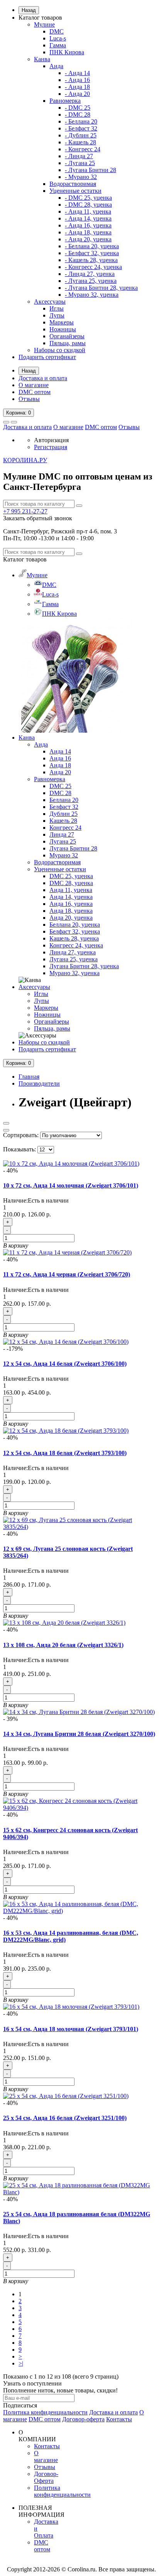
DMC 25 (60, 786)
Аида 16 (60, 758)
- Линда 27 (79, 156)
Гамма (58, 45)
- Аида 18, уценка (88, 232)
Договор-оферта (83, 2419)
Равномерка (65, 101)
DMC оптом (35, 392)
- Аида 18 (77, 87)
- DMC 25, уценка (88, 198)
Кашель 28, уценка (74, 938)
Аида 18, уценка (71, 911)
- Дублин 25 (81, 135)
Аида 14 (60, 751)
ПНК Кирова (67, 52)
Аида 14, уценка (71, 897)
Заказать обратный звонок (38, 518)
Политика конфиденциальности (45, 2412)
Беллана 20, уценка (75, 925)
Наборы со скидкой (60, 350)
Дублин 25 (63, 814)
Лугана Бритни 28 (73, 848)
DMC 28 (60, 793)
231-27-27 (25, 511)
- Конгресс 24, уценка (93, 267)
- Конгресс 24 (83, 149)
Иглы (57, 308)
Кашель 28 (63, 821)
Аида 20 (60, 772)
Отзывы (29, 399)
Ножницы (63, 329)
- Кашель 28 (80, 142)
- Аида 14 (77, 73)
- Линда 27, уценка (90, 274)
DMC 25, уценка (71, 876)
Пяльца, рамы (68, 343)
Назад (29, 10)
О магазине (34, 385)
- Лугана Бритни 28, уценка (101, 288)
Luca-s (58, 38)
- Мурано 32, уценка (92, 295)
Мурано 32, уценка (74, 973)
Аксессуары (50, 302)
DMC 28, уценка (71, 883)
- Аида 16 (77, 80)
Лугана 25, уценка (74, 959)
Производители (39, 1083)
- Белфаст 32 (81, 128)
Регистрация (51, 447)
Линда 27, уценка (73, 952)
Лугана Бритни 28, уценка (84, 966)
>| (21, 2363)
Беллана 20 (64, 800)
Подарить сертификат (47, 357)
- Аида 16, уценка (88, 225)
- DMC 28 (78, 114)
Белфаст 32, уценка (75, 931)
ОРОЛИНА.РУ (25, 460)
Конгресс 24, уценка (76, 945)
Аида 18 (60, 765)
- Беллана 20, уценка (92, 246)
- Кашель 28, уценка (91, 260)
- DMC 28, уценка (88, 205)
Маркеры (62, 322)
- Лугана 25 (80, 163)
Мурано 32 (64, 855)
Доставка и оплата (43, 378)
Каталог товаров (40, 18)
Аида (56, 66)
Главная (29, 1077)
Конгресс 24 (65, 828)
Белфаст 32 (64, 807)
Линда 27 (62, 834)
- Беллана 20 (81, 121)
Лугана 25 (63, 841)
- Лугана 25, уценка (91, 281)
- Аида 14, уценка (88, 218)
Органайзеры (67, 336)
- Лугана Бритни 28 (90, 170)
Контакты (119, 2419)
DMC (57, 31)
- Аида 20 (77, 94)
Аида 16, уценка (71, 904)
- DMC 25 (78, 108)
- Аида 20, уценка (88, 239)
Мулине (44, 24)
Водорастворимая (73, 184)
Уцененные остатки (75, 191)
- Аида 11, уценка (88, 211)
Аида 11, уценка (71, 890)
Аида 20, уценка (71, 918)
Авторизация (51, 440)
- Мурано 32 (81, 177)
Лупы (57, 315)
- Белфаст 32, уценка (92, 253)
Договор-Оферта (46, 2477)
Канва (42, 59)
